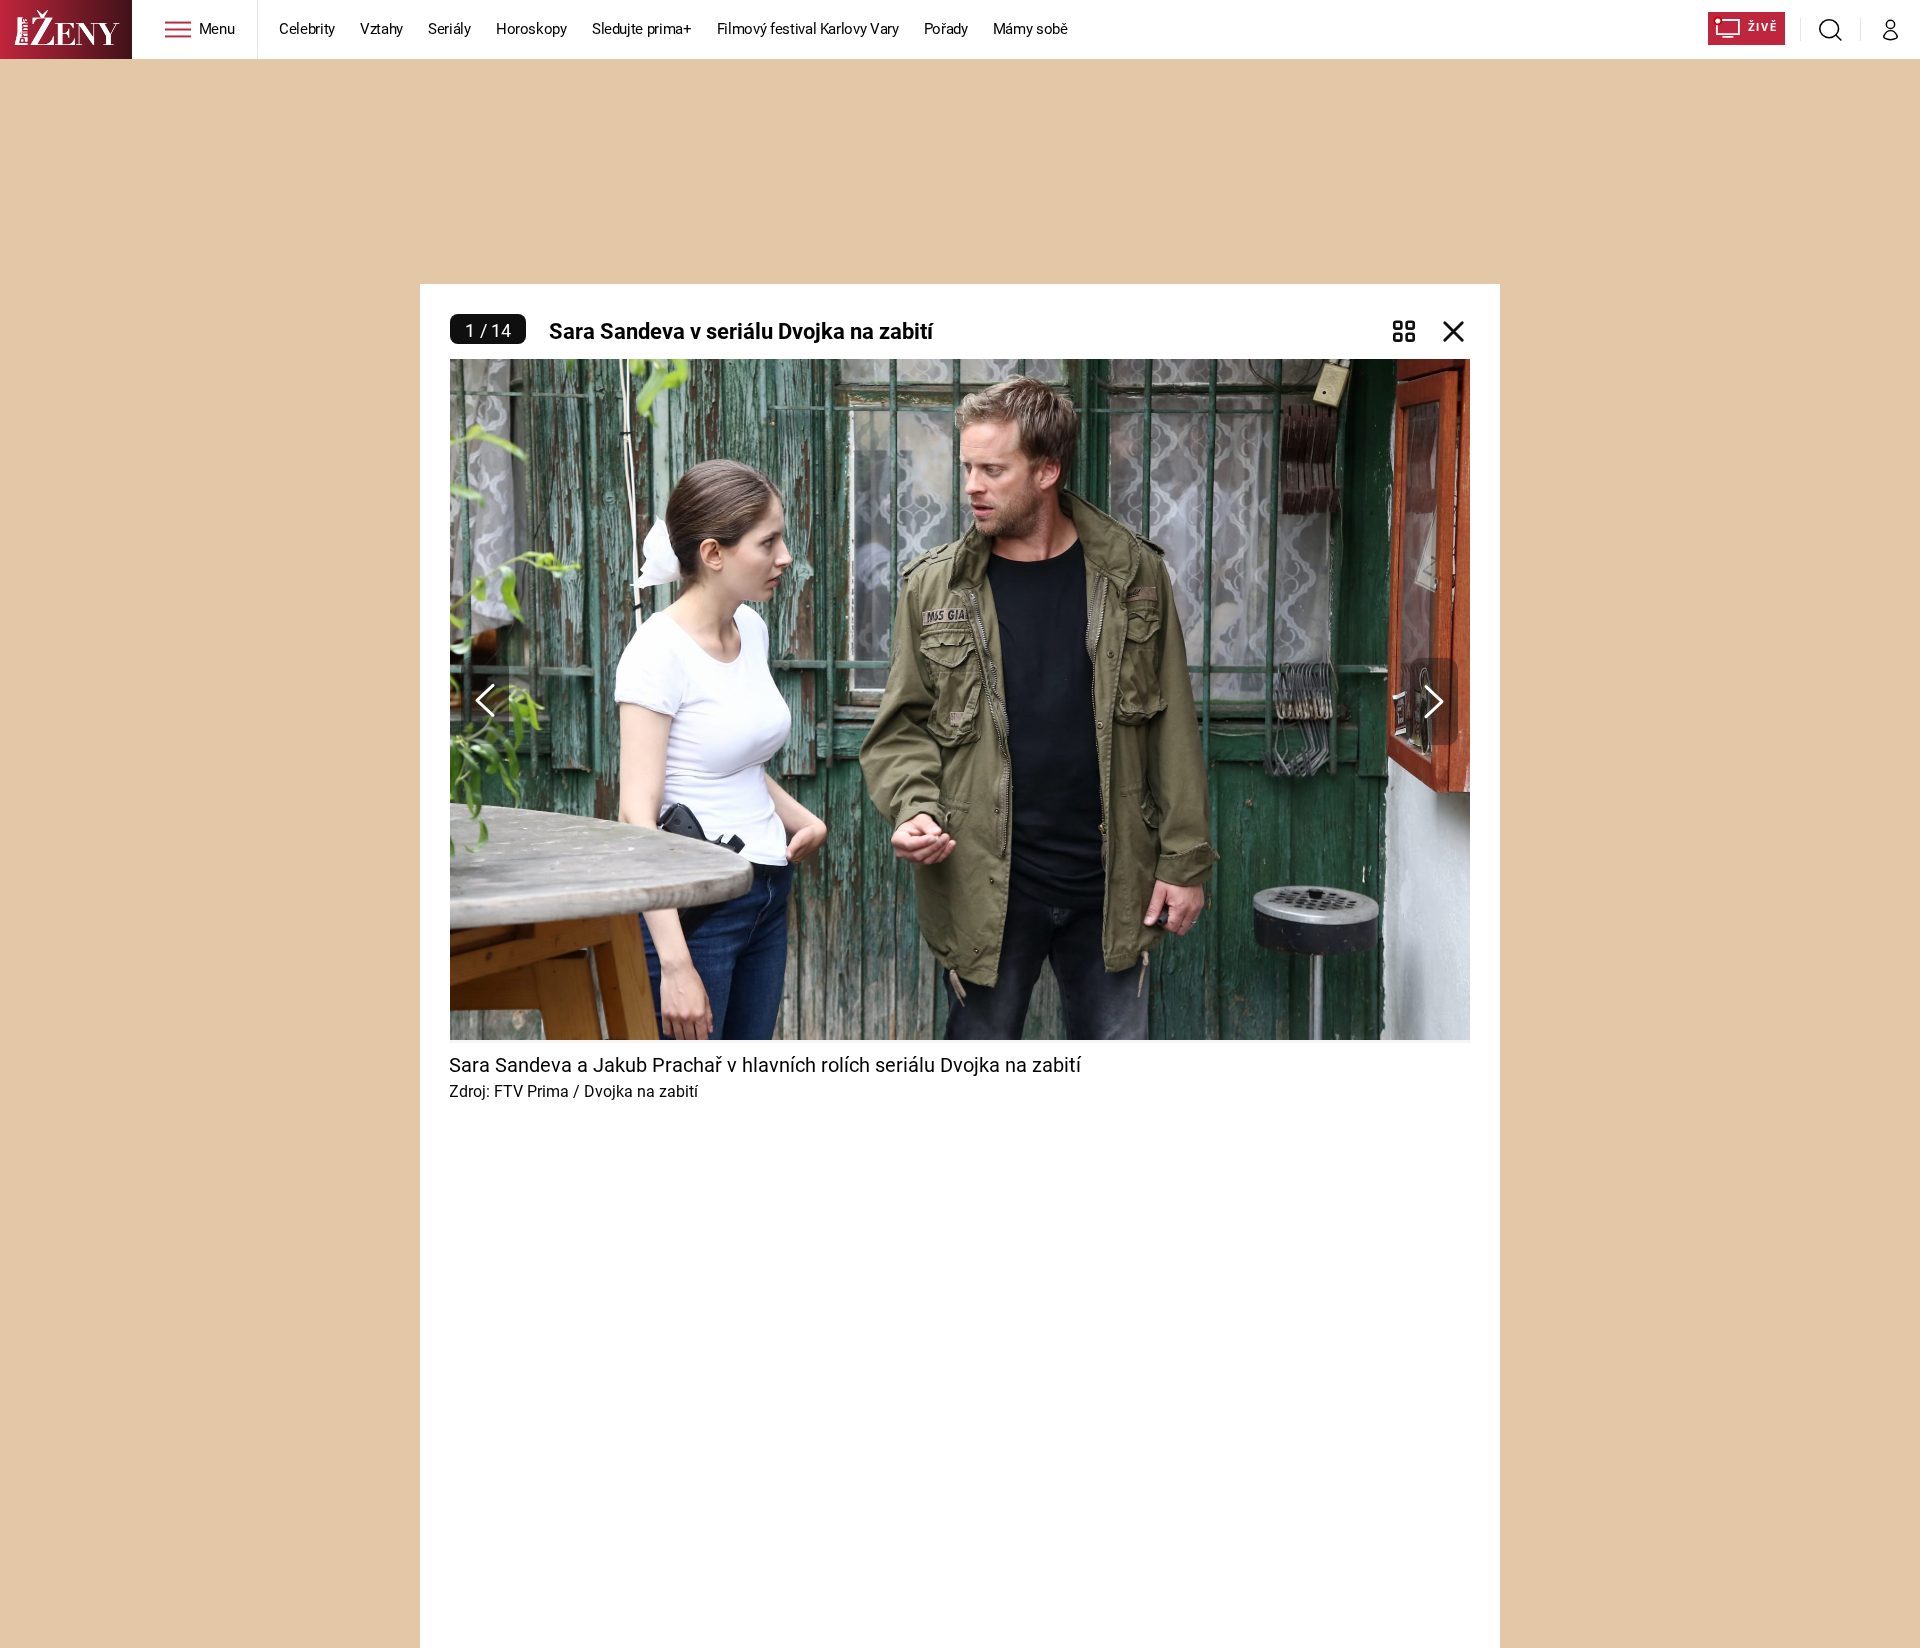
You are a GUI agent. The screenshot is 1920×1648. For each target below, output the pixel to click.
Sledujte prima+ (642, 29)
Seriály (449, 29)
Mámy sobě (1030, 29)
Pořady (946, 29)
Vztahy (381, 29)
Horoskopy (531, 29)
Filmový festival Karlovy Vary (808, 29)
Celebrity (307, 29)
